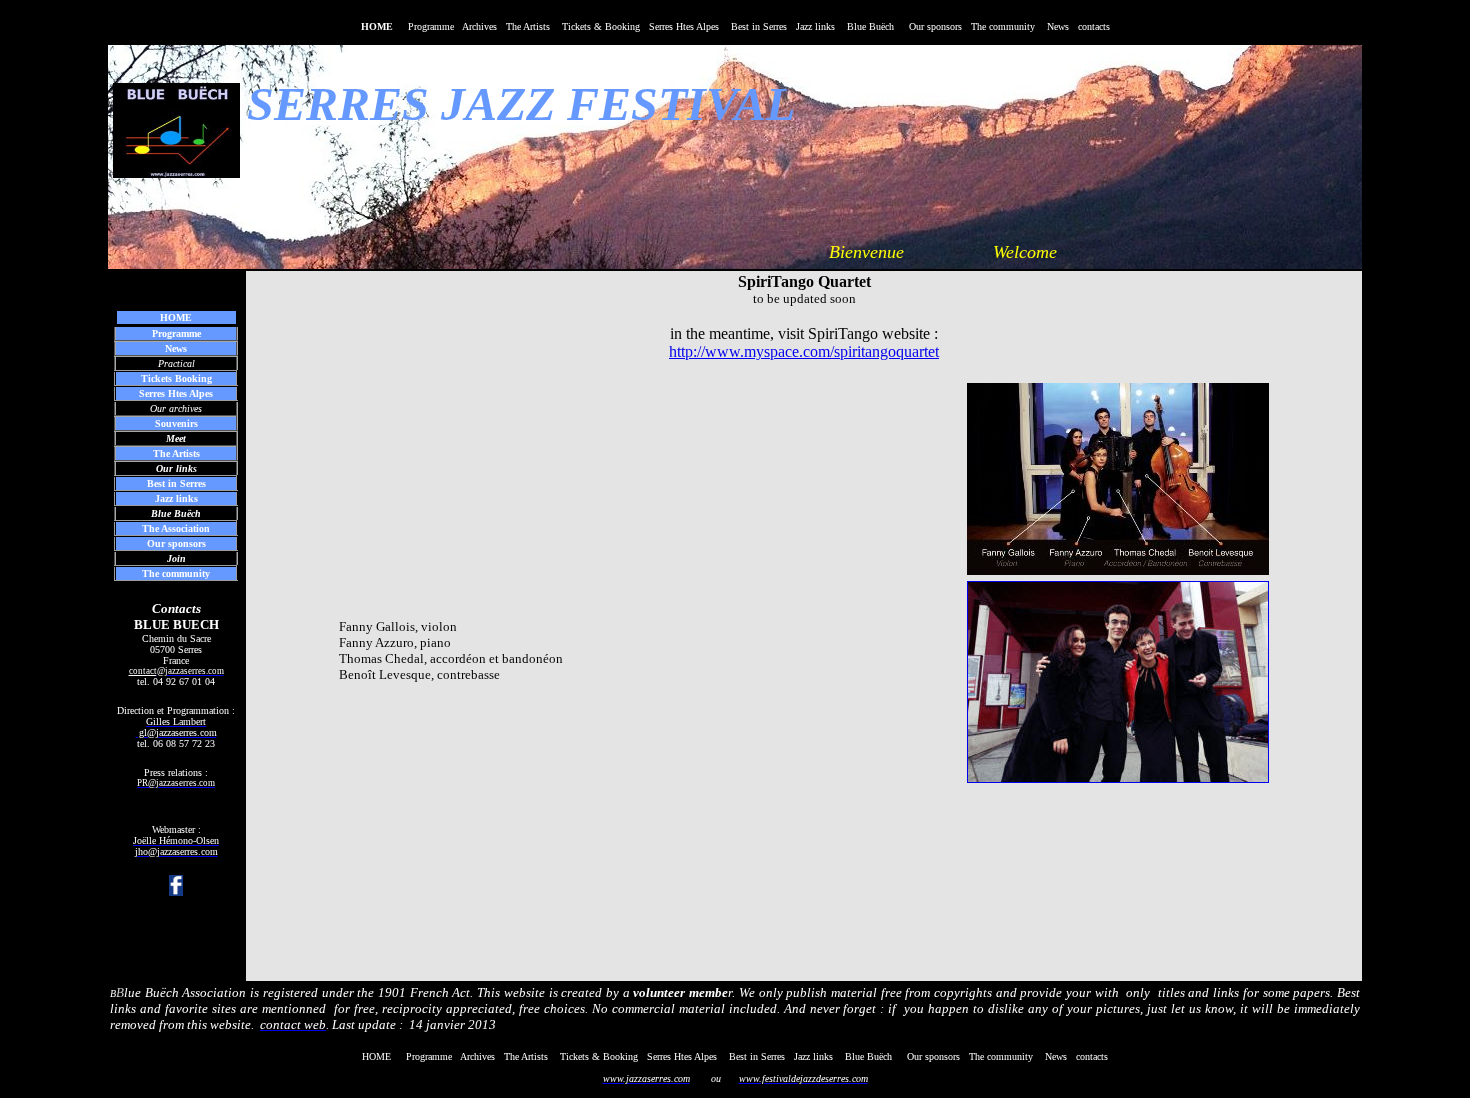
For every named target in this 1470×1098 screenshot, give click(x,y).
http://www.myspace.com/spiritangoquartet (804, 351)
